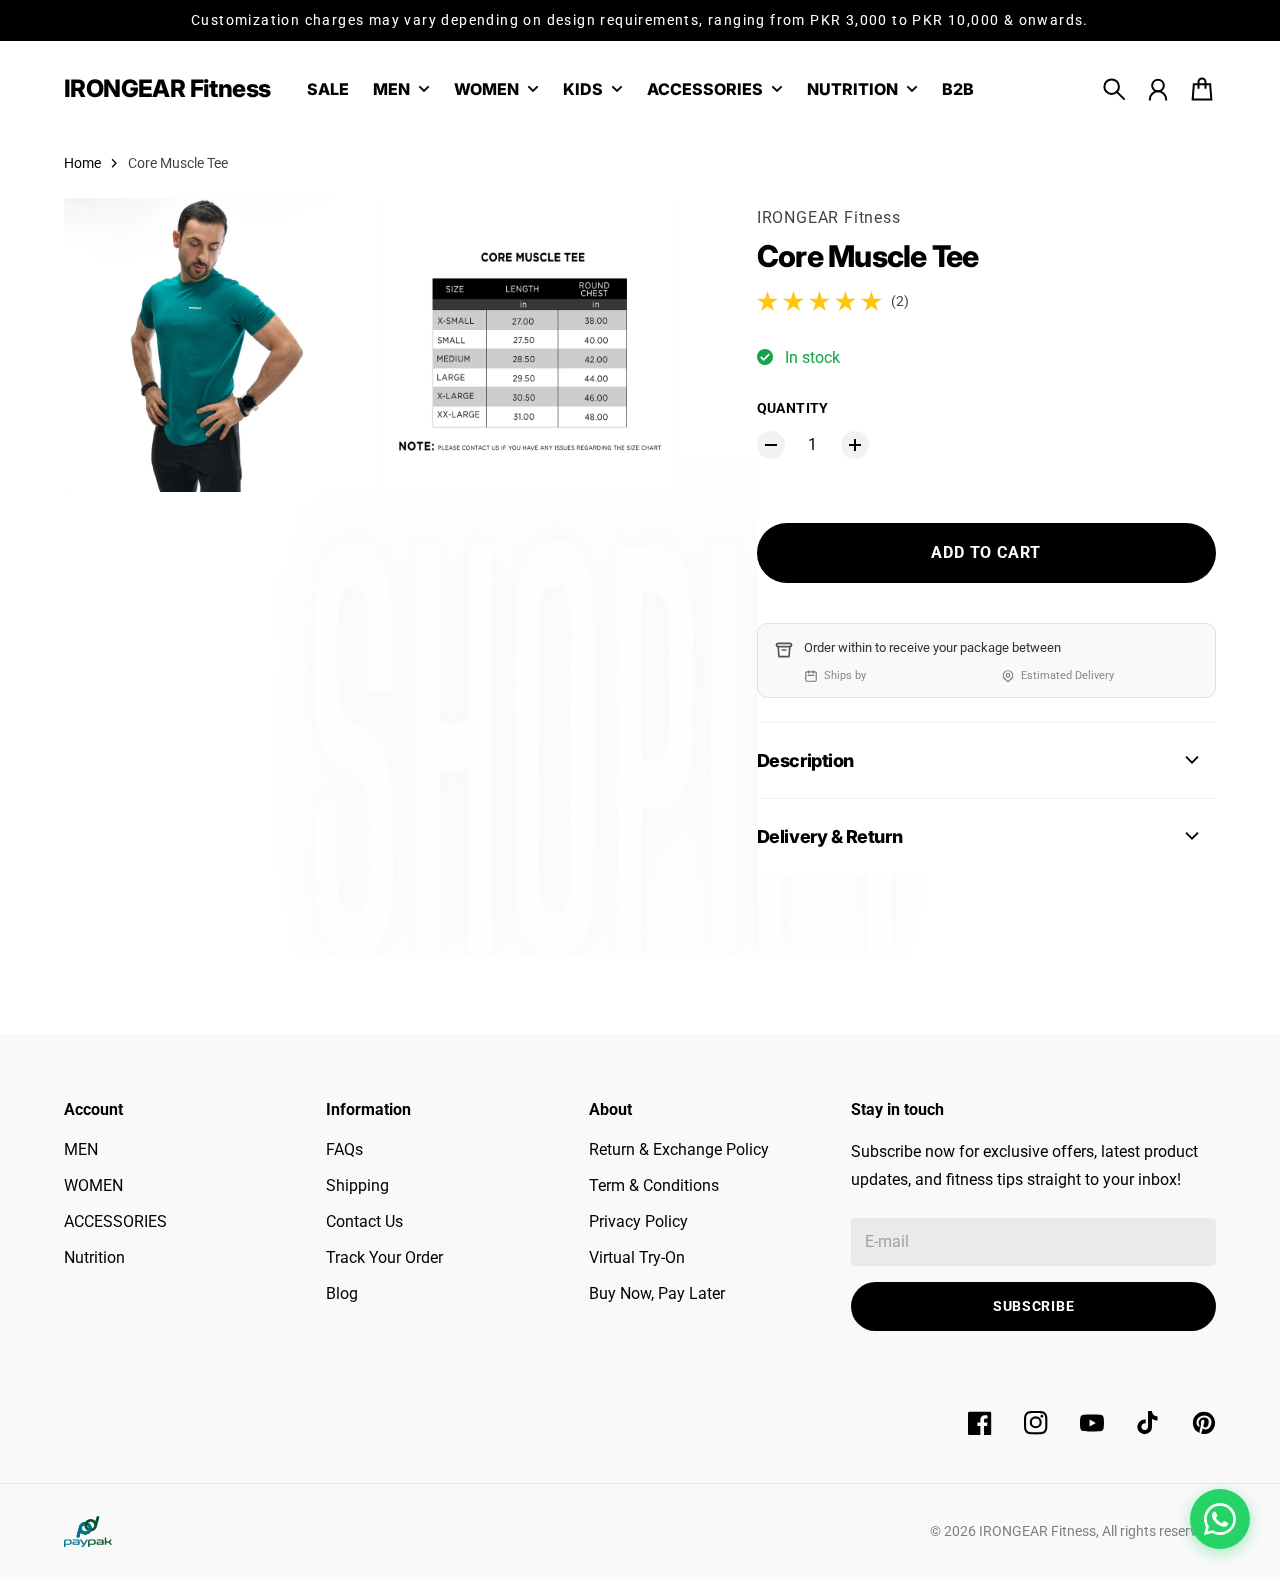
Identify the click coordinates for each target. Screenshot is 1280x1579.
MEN (81, 1149)
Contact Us (364, 1221)
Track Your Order (384, 1257)
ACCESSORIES (115, 1221)
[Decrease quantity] (771, 445)
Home (82, 163)
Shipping (357, 1185)
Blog (342, 1293)
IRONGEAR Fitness (829, 217)
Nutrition (94, 1257)
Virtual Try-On (637, 1257)
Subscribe (1033, 1306)
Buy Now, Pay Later (657, 1293)
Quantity (793, 408)
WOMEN (93, 1185)
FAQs (344, 1149)
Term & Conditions (654, 1185)
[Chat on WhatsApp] (1220, 1519)
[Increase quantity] (855, 445)
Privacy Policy (638, 1221)
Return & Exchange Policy (679, 1149)
